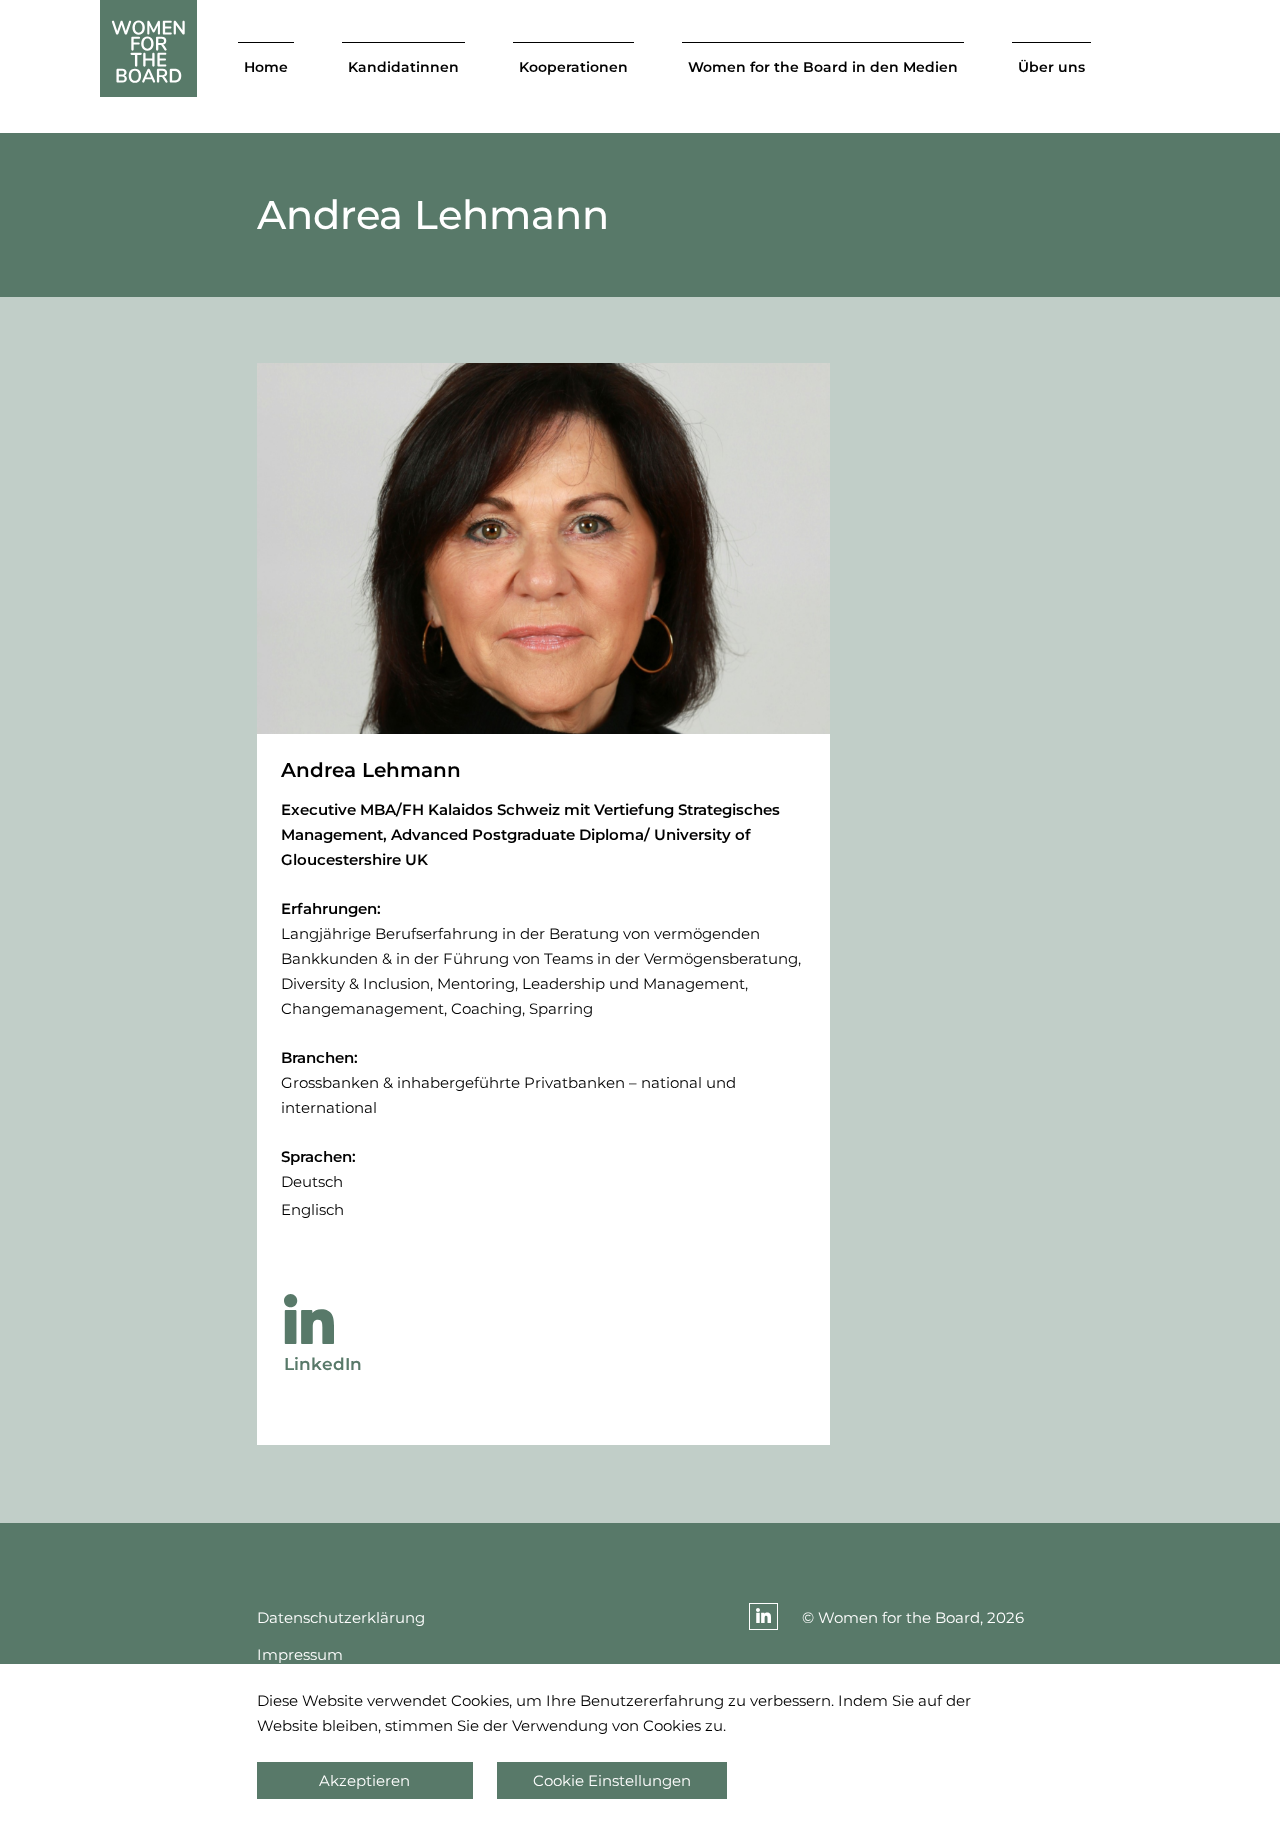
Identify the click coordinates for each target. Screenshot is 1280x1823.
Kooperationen (573, 67)
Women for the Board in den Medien (823, 67)
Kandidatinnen (403, 67)
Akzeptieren (364, 1780)
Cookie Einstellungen (612, 1780)
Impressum (300, 1654)
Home (266, 67)
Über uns (1051, 67)
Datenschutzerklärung (341, 1617)
